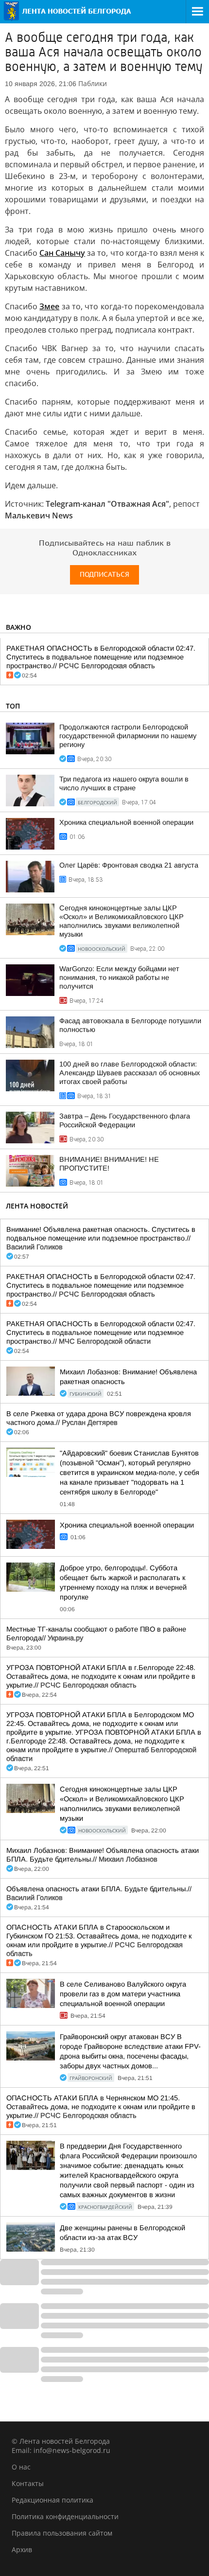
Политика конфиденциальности (65, 2516)
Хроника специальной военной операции (126, 822)
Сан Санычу (62, 253)
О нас (21, 2467)
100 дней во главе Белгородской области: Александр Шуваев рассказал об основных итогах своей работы (130, 1073)
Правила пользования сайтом (62, 2533)
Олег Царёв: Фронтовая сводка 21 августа (129, 865)
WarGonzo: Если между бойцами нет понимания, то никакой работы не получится (119, 977)
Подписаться (104, 575)
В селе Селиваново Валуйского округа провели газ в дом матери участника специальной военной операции (123, 1994)
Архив (22, 2549)
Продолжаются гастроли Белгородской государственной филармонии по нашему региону (128, 736)
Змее (49, 306)
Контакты (28, 2483)
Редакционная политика (52, 2500)
